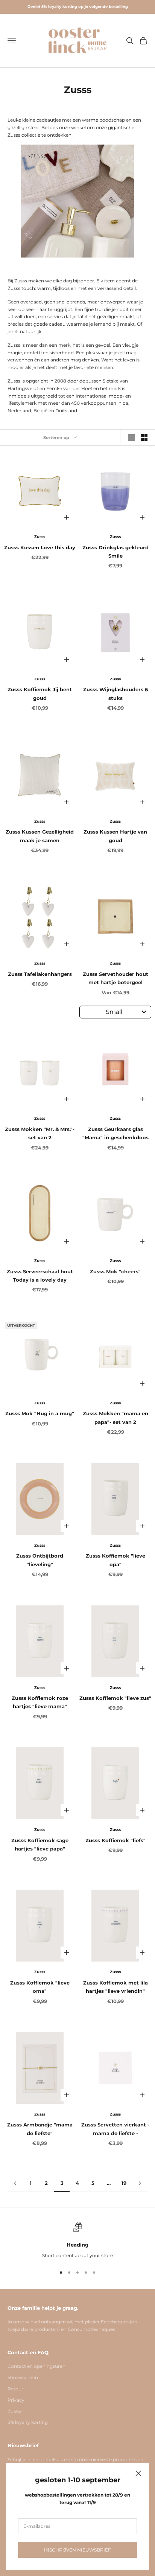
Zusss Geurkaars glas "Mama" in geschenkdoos (115, 1133)
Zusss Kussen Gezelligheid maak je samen (40, 836)
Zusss (40, 537)
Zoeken (16, 2411)
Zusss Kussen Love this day (40, 547)
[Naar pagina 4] (140, 2183)
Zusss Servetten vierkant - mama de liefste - (115, 2129)
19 (124, 2183)
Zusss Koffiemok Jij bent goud (40, 694)
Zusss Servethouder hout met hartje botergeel (115, 978)
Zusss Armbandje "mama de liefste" (40, 2129)
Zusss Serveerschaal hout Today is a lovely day (40, 1276)
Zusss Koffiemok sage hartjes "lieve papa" (40, 1844)
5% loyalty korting (28, 2422)
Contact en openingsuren (36, 2366)
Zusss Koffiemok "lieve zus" (115, 1698)
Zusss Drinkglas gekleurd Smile (115, 552)
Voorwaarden (23, 2377)
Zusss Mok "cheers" (115, 1271)
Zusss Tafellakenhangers (40, 974)
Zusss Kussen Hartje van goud (115, 836)
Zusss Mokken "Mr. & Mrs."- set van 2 (40, 1133)
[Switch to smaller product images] (144, 437)
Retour (15, 2389)
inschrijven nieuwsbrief (77, 2550)
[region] (77, 2241)
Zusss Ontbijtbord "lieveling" (40, 1560)
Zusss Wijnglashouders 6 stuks (115, 694)
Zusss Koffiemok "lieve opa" (115, 1560)
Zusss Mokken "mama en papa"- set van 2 (115, 1418)
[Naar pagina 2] (15, 2183)
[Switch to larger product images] (131, 437)
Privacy (16, 2400)
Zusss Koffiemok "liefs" (115, 1840)
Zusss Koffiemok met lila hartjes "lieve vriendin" (115, 1987)
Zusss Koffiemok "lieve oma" (40, 1987)
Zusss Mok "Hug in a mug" (40, 1413)
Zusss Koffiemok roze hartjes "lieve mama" (40, 1702)
